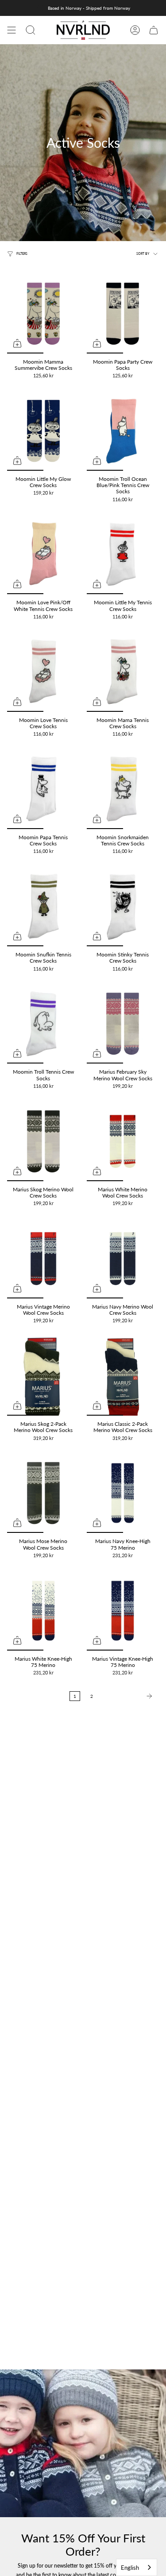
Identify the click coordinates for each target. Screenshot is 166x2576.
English (130, 2568)
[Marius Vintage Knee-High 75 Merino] (123, 1611)
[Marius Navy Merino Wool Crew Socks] (123, 1259)
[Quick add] (17, 343)
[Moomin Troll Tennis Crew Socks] (43, 1024)
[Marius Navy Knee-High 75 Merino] (123, 1493)
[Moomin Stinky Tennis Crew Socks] (123, 906)
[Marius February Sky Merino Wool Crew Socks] (123, 1024)
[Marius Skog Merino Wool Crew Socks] (43, 1141)
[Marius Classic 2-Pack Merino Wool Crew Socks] (123, 1376)
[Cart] (154, 30)
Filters (22, 254)
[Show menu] (12, 30)
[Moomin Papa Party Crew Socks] (123, 314)
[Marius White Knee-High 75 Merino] (43, 1611)
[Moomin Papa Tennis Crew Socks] (43, 789)
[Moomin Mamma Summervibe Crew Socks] (43, 314)
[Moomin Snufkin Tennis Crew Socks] (43, 906)
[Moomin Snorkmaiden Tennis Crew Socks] (123, 789)
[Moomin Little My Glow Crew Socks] (43, 431)
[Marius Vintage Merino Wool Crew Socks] (43, 1259)
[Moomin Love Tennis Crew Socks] (43, 672)
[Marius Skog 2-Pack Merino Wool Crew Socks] (43, 1376)
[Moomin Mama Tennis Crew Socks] (123, 672)
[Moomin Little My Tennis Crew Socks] (123, 554)
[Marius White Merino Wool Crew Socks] (123, 1141)
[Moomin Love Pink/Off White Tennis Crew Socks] (43, 554)
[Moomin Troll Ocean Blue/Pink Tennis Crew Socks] (123, 431)
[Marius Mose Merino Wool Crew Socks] (43, 1493)
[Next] (128, 1696)
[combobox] (137, 2567)
